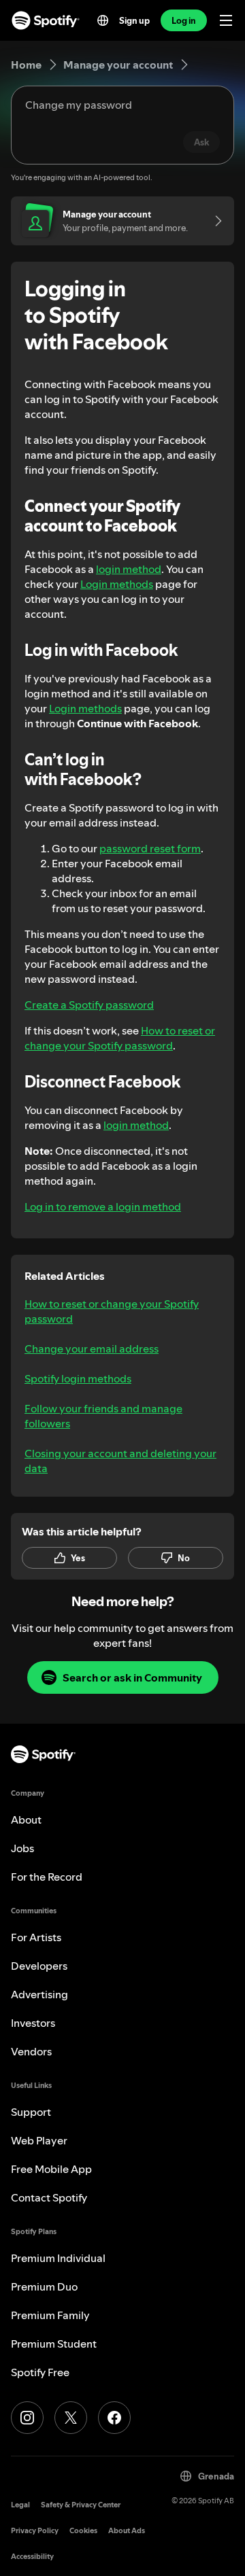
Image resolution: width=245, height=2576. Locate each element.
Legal (20, 2505)
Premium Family (50, 2315)
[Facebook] (114, 2418)
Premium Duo (44, 2286)
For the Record (47, 1877)
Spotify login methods (78, 1378)
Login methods (117, 584)
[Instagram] (27, 2418)
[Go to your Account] (214, 221)
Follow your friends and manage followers (103, 1416)
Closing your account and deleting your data (120, 1461)
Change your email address (92, 1348)
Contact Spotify (49, 2197)
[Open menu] (226, 20)
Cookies (83, 2531)
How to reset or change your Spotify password (120, 1038)
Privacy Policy (35, 2531)
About (26, 1820)
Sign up (134, 20)
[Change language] (103, 20)
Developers (39, 1966)
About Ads (127, 2531)
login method (129, 569)
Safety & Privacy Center (81, 2505)
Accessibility (32, 2557)
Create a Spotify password (89, 1005)
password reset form (150, 848)
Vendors (31, 2051)
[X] (71, 2418)
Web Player (39, 2140)
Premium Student (54, 2344)
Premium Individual (58, 2258)
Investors (33, 2023)
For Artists (36, 1937)
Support (31, 2112)
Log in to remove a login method (103, 1206)
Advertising (39, 1994)
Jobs (22, 1848)
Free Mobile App (51, 2169)
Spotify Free (40, 2372)
